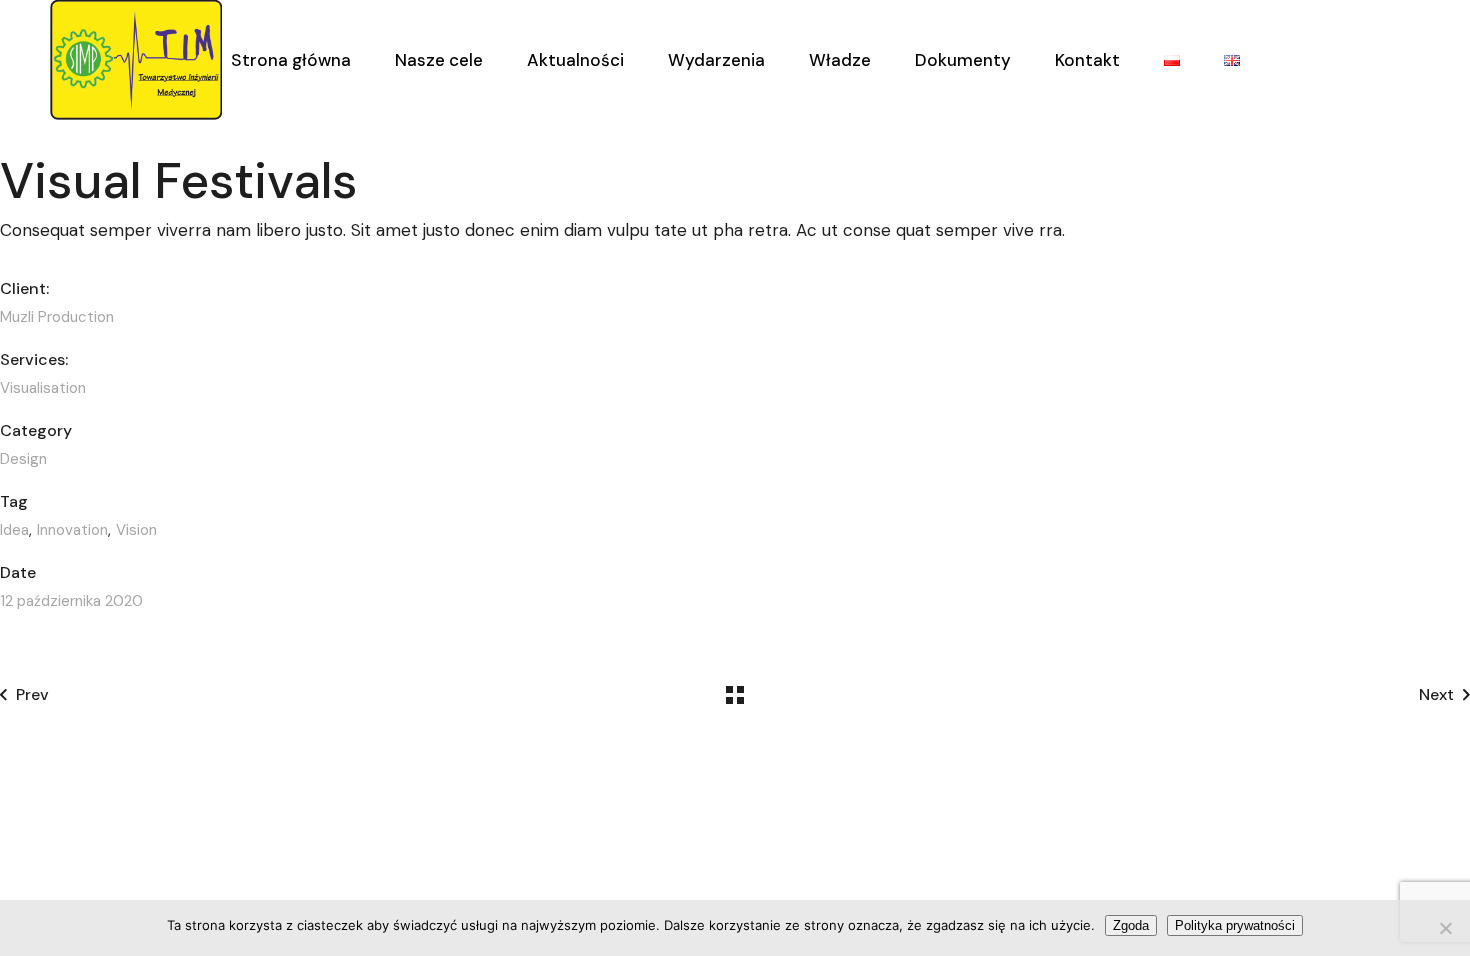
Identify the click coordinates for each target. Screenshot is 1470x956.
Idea (14, 530)
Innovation (72, 530)
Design (23, 459)
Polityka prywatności (1235, 925)
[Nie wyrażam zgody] (1445, 928)
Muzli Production (57, 317)
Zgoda (1131, 925)
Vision (136, 530)
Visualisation (43, 388)
